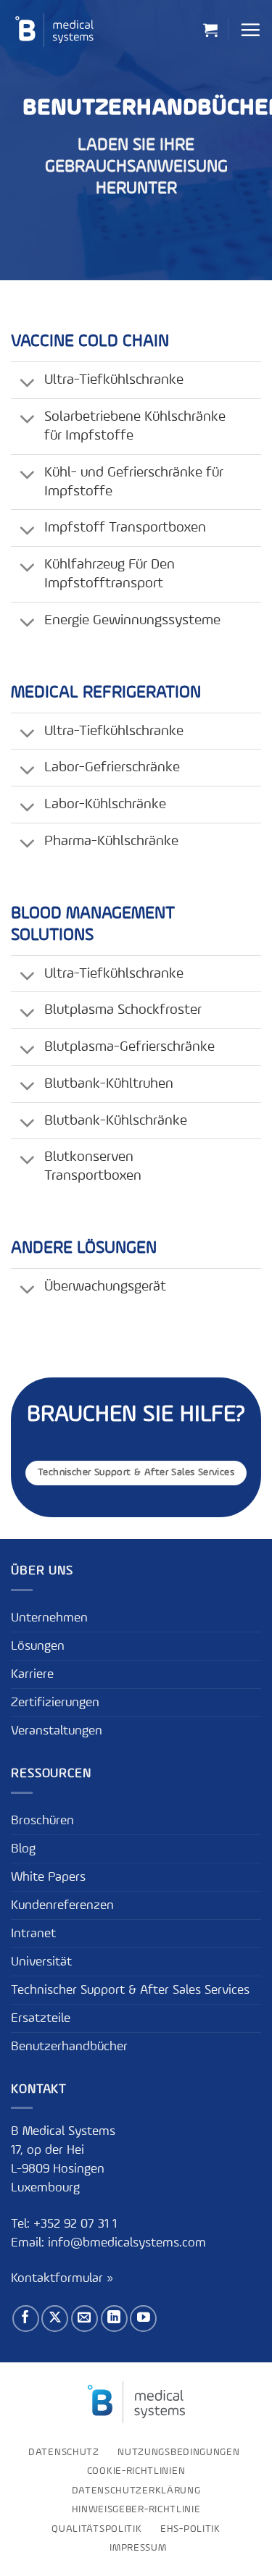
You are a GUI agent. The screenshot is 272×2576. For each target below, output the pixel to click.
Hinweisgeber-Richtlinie (136, 2509)
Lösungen (38, 1646)
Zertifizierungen (55, 1703)
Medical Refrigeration (106, 693)
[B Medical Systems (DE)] (54, 30)
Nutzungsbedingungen (178, 2452)
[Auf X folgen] (55, 2319)
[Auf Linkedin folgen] (114, 2319)
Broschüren (42, 1821)
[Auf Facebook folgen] (26, 2319)
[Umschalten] (27, 384)
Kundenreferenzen (62, 1905)
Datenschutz (64, 2452)
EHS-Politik (190, 2529)
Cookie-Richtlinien (136, 2471)
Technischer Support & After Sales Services (130, 1990)
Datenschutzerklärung (136, 2491)
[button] (210, 30)
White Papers (48, 1877)
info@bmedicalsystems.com (127, 2243)
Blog (23, 1849)
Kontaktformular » (62, 2278)
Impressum (138, 2548)
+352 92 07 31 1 (77, 2224)
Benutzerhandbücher (69, 2047)
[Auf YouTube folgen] (143, 2319)
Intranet (33, 1934)
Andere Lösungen (84, 1249)
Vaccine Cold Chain (90, 342)
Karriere (32, 1674)
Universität (41, 1962)
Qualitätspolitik (96, 2529)
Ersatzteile (41, 2018)
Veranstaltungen (57, 1731)
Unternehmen (49, 1618)
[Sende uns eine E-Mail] (85, 2319)
